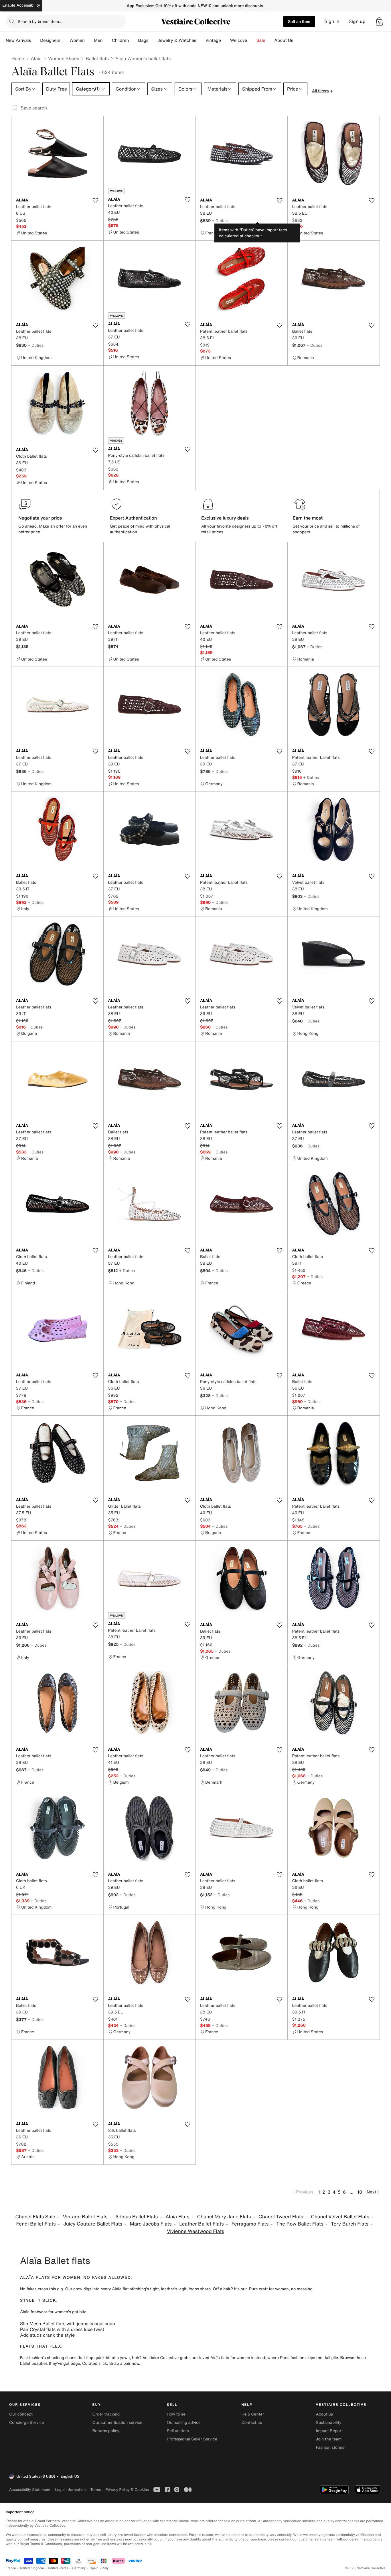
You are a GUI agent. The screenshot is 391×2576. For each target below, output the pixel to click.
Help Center (253, 2414)
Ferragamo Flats (250, 2224)
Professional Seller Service (192, 2439)
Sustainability (329, 2423)
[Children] (133, 40)
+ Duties (220, 221)
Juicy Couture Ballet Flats (93, 2224)
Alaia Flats (177, 2217)
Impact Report (329, 2431)
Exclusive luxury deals (225, 518)
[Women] (89, 40)
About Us (284, 40)
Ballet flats (97, 58)
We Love (239, 40)
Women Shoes (64, 58)
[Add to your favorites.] (96, 201)
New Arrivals (18, 40)
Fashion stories (330, 2447)
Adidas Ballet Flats (136, 2217)
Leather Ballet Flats (201, 2224)
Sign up (357, 21)
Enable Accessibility (21, 5)
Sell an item (299, 21)
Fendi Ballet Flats (36, 2224)
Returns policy (106, 2431)
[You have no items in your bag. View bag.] (379, 21)
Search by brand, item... (40, 21)
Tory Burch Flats (350, 2224)
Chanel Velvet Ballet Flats (340, 2217)
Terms (95, 2490)
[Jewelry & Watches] (201, 40)
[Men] (107, 40)
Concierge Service (26, 2423)
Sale (261, 40)
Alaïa (36, 58)
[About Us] (298, 40)
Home (18, 58)
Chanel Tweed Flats (281, 2217)
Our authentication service (117, 2423)
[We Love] (252, 40)
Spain (94, 2568)
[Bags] (153, 40)
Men (98, 40)
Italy (106, 2568)
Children (121, 40)
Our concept (21, 2414)
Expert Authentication (134, 518)
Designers (50, 40)
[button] (379, 21)
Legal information (70, 2490)
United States (58, 2568)
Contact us (252, 2423)
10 (360, 2192)
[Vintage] (226, 40)
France (11, 2568)
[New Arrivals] (35, 40)
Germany (79, 2568)
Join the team (329, 2439)
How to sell (177, 2414)
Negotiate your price (40, 518)
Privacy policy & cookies (127, 2490)
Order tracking (106, 2414)
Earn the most (308, 518)
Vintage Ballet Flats (85, 2217)
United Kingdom (32, 2568)
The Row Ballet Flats (300, 2224)
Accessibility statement (30, 2490)
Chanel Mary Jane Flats (224, 2217)
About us (324, 2414)
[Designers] (65, 40)
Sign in (332, 21)
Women (77, 40)
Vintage (213, 40)
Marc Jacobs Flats (151, 2224)
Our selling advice (184, 2423)
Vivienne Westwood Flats (195, 2231)
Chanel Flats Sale (35, 2217)
